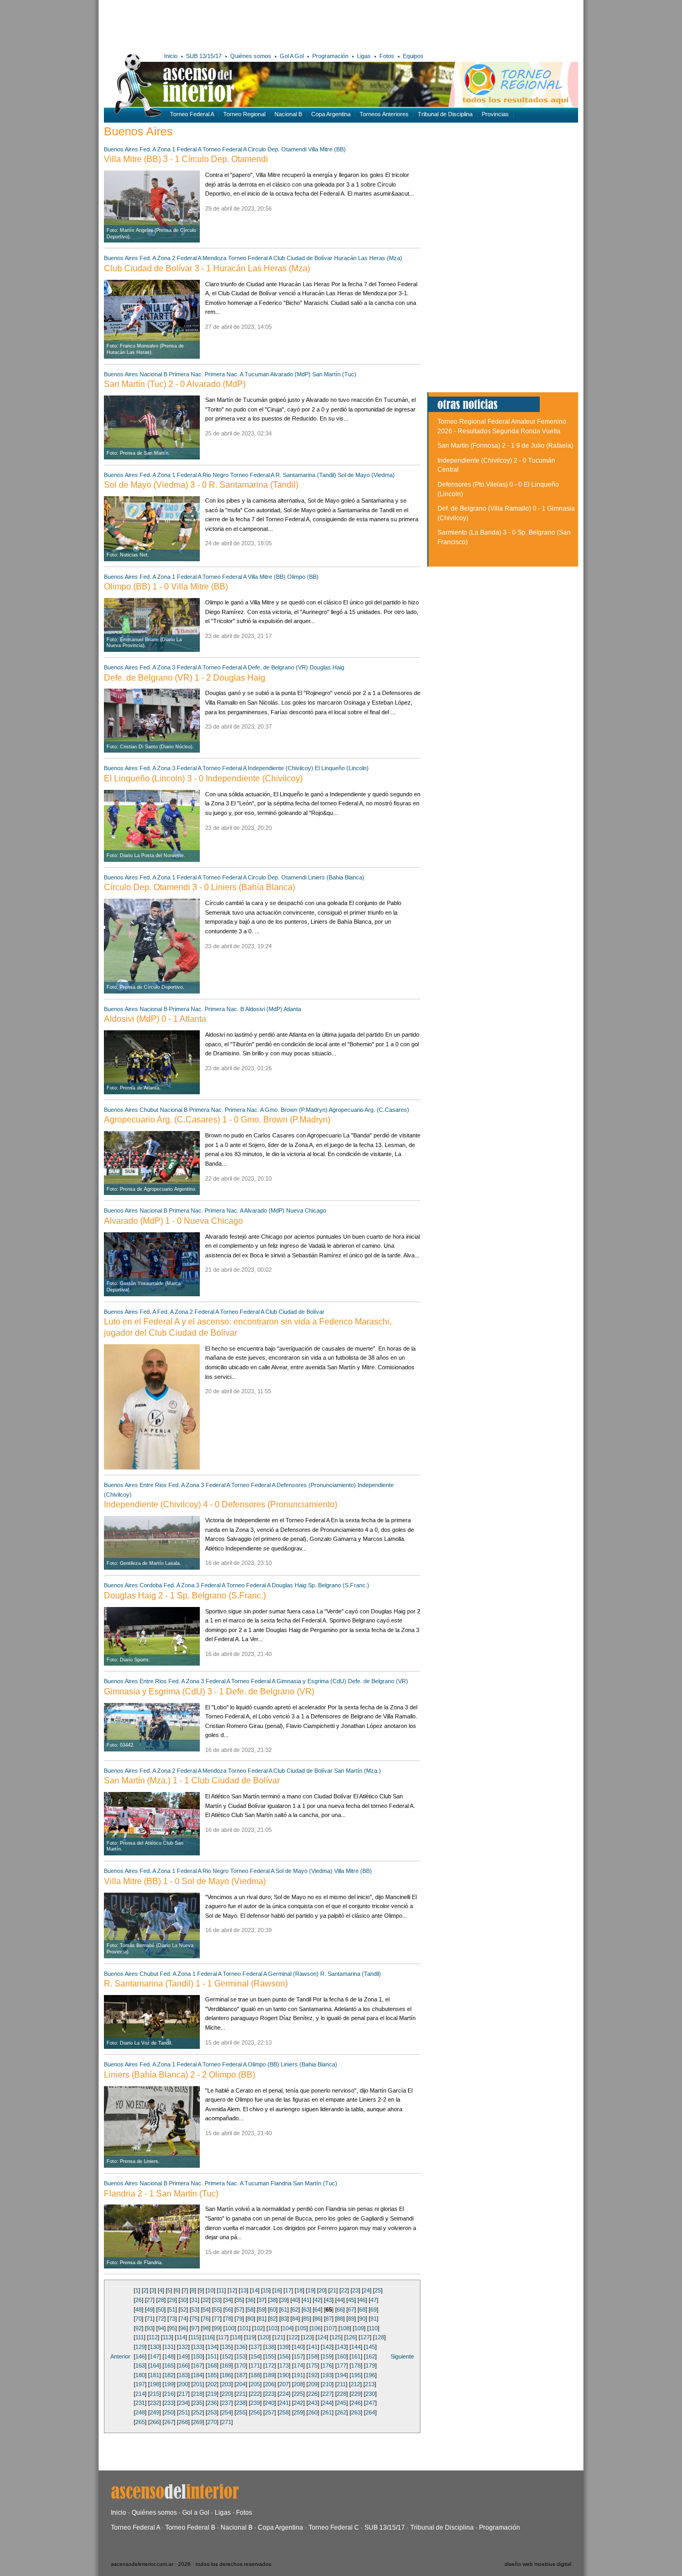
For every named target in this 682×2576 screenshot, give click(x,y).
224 (284, 2394)
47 (374, 2300)
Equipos (413, 56)
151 (212, 2356)
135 (226, 2347)
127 (365, 2337)
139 (284, 2347)
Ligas (364, 56)
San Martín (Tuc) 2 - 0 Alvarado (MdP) (175, 384)
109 (359, 2328)
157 (298, 2356)
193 (327, 2375)
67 (351, 2309)
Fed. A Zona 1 (157, 149)
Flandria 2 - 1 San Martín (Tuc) (161, 2194)
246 (356, 2403)
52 (183, 2309)
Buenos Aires (121, 149)
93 (150, 2328)
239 (255, 2403)
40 (295, 2300)
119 (250, 2337)
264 (370, 2412)
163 (140, 2365)
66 (340, 2309)
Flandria (281, 2183)
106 (316, 2328)
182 (169, 2375)
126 (351, 2337)
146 (140, 2356)
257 (270, 2412)
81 (262, 2319)
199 (169, 2384)
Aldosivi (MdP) (264, 1009)
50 (161, 2309)
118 (236, 2337)
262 (342, 2412)
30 (183, 2300)
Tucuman (257, 374)
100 (230, 2328)
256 (255, 2412)
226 (313, 2394)
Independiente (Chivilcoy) (281, 768)
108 (345, 2328)
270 (212, 2422)
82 (273, 2319)
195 (356, 2375)
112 (153, 2337)
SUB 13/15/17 (204, 56)
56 (228, 2309)
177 (342, 2365)
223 (270, 2394)
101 (244, 2328)
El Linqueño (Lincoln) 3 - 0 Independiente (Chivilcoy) (203, 778)
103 (273, 2328)
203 (226, 2384)
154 (255, 2356)
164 (155, 2365)
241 (284, 2403)
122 (293, 2337)
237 (226, 2403)
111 (140, 2337)
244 (327, 2403)
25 (378, 2290)
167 (198, 2365)
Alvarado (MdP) (290, 374)
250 (169, 2412)
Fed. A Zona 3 (157, 667)
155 (270, 2356)
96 (183, 2328)
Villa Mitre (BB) (327, 149)
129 (140, 2347)
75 (194, 2319)
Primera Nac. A (224, 374)
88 (340, 2319)
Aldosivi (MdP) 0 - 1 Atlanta (155, 1019)
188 (255, 2375)
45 (351, 2300)
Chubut (149, 1110)
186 (226, 2375)
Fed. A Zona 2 (157, 258)
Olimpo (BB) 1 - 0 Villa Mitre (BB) (166, 587)
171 (255, 2365)
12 (232, 2290)
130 (155, 2347)
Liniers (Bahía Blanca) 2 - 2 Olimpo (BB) (180, 2075)
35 (239, 2300)
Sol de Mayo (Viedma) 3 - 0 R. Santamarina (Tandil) (201, 485)
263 (356, 2412)
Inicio (171, 56)
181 (155, 2375)
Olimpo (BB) (303, 577)
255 (241, 2412)
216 (169, 2394)
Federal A (189, 149)
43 (329, 2300)
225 (298, 2394)
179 (370, 2365)
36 (250, 2300)
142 (327, 2347)
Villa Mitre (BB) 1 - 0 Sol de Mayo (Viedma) (185, 1881)
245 (342, 2403)
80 (250, 2319)
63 (306, 2309)
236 (212, 2403)
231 (140, 2403)
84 (295, 2319)
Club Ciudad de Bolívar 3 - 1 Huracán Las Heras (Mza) (207, 268)
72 (161, 2319)
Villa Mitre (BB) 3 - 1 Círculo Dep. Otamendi (186, 159)
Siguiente (402, 2356)
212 (355, 2384)
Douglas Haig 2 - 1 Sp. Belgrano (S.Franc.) (185, 1596)
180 (140, 2375)
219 (212, 2394)
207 (284, 2384)
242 (298, 2403)
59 (262, 2309)
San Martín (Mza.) (358, 1771)
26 (139, 2300)
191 (298, 2375)
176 (327, 2365)
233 (169, 2403)
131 (169, 2347)
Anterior (120, 2356)
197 (140, 2384)
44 (340, 2300)
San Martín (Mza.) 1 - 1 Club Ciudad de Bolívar (192, 1780)
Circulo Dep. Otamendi (277, 149)
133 (198, 2347)
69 (374, 2309)
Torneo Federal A (192, 114)
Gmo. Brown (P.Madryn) (296, 1110)
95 (172, 2328)
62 (295, 2309)
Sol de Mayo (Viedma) (366, 475)
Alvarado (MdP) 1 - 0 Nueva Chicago (173, 1221)
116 (209, 2337)
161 (356, 2356)
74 (183, 2319)
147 (155, 2356)
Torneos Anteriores (384, 114)
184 (198, 2375)
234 (183, 2403)
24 (367, 2290)
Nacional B (288, 114)
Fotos (387, 56)
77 (217, 2319)
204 (241, 2384)
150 (198, 2356)
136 (241, 2347)
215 (155, 2394)
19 (311, 2290)
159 (327, 2356)
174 (298, 2365)
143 (342, 2347)
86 (318, 2319)
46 (362, 2300)
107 (330, 2328)
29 (172, 2300)
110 (373, 2328)
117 (222, 2337)
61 (284, 2309)
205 (255, 2384)
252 (198, 2412)
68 (362, 2309)
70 (139, 2319)
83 (284, 2319)
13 (243, 2290)
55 (217, 2309)
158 (313, 2356)
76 (206, 2319)
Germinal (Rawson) (293, 1974)
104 (287, 2328)
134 (212, 2347)
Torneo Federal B (190, 2527)
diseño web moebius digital (538, 2564)
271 (226, 2422)
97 (194, 2328)
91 (374, 2319)
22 (344, 2290)
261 (327, 2412)
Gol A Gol (292, 56)
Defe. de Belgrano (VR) (278, 667)
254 (226, 2412)
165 (169, 2365)
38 (273, 2300)
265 (140, 2422)
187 (241, 2375)
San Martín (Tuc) (334, 374)
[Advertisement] (260, 24)
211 (341, 2384)
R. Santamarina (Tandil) (306, 475)
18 (299, 2290)
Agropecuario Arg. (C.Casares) (369, 1110)
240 (270, 2403)
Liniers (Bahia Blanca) (336, 877)
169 (226, 2365)
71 (150, 2319)
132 (183, 2347)
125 (336, 2337)
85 (306, 2319)
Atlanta (292, 1009)
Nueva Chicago (306, 1210)
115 (195, 2337)
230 (370, 2394)
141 (313, 2347)
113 (167, 2337)
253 (212, 2412)
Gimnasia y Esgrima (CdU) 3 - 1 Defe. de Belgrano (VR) (209, 1691)
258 (284, 2412)
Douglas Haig (327, 667)
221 (241, 2394)
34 (228, 2300)
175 (313, 2365)
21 (333, 2290)
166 (183, 2365)
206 (270, 2384)
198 (155, 2384)
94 (161, 2328)
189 (270, 2375)
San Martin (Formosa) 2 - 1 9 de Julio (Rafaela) (505, 446)
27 (150, 2300)
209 (313, 2384)
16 (277, 2290)
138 (270, 2347)
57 (239, 2309)
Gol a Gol (196, 2513)
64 (318, 2309)
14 (255, 2290)
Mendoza (214, 258)
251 (183, 2412)
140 (298, 2347)
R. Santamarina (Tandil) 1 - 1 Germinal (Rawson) (196, 1984)
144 (356, 2347)
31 (194, 2300)
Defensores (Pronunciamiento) (316, 1485)
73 (172, 2319)
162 (370, 2356)
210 (327, 2384)
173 (284, 2365)
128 (379, 2337)
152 (226, 2356)
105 (302, 2328)
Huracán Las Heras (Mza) (368, 258)
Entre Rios (153, 1485)
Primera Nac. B (224, 1009)
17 (288, 2290)
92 (139, 2328)
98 (206, 2328)
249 (155, 2412)
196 (370, 2375)
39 (284, 2300)
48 (139, 2309)
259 (298, 2412)
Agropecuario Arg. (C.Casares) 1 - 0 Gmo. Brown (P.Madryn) (217, 1120)
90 (362, 2319)
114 (181, 2337)
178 (356, 2365)
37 (262, 2300)
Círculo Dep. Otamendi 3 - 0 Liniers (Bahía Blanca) (200, 887)
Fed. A (148, 1312)
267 (169, 2422)
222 (255, 2394)
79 (239, 2319)
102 (258, 2328)
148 (169, 2356)
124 (322, 2337)
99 (217, 2328)
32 (206, 2300)
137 (255, 2347)
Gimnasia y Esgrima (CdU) (311, 1681)
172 (270, 2365)
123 (307, 2337)
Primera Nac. (186, 374)
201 (198, 2384)
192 (313, 2375)
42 (318, 2300)
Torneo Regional (244, 114)
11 (221, 2290)
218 (198, 2394)
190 (284, 2375)
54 (206, 2309)
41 (306, 2300)
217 (183, 2394)
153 (241, 2356)
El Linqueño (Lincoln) (342, 768)
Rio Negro (216, 475)
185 (212, 2375)
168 (212, 2365)
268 (183, 2422)
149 (183, 2356)
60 (273, 2309)
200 (183, 2384)
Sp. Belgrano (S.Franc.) (339, 1585)
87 (329, 2319)
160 (342, 2356)
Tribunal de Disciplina (445, 114)
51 (172, 2309)
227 (327, 2394)
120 (264, 2337)
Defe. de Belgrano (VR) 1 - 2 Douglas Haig (185, 678)
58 (250, 2309)
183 (183, 2375)
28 (161, 2300)
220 (226, 2394)
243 (313, 2403)
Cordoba (151, 1585)
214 (140, 2394)
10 (210, 2290)
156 (284, 2356)
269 (198, 2422)
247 (370, 2403)
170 (241, 2365)
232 (155, 2403)
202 (212, 2384)
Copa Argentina (331, 114)
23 (355, 2290)
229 (356, 2394)
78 (228, 2319)
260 (313, 2412)
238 (241, 2403)
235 (198, 2403)
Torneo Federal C (334, 2527)
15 (266, 2290)
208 (298, 2384)
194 (342, 2375)
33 (217, 2300)
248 (140, 2412)
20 (322, 2290)
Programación (330, 56)
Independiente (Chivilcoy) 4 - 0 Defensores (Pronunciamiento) (221, 1504)
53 (194, 2309)
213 (370, 2384)
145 (370, 2347)
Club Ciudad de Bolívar (303, 258)
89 (351, 2319)
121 (279, 2337)
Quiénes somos (251, 56)
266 (155, 2422)
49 (150, 2309)
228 (342, 2394)
